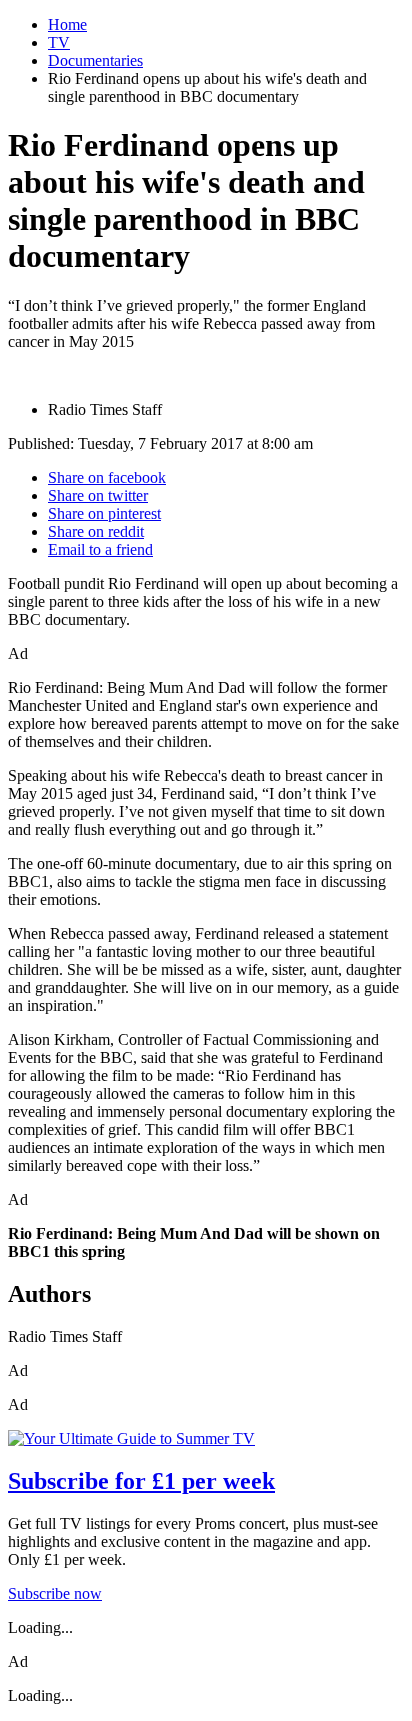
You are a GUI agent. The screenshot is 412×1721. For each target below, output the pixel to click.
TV (59, 42)
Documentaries (95, 60)
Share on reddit (96, 531)
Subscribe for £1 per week (141, 1481)
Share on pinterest (104, 513)
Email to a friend (100, 549)
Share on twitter (98, 495)
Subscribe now (55, 1593)
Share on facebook (107, 477)
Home (67, 24)
